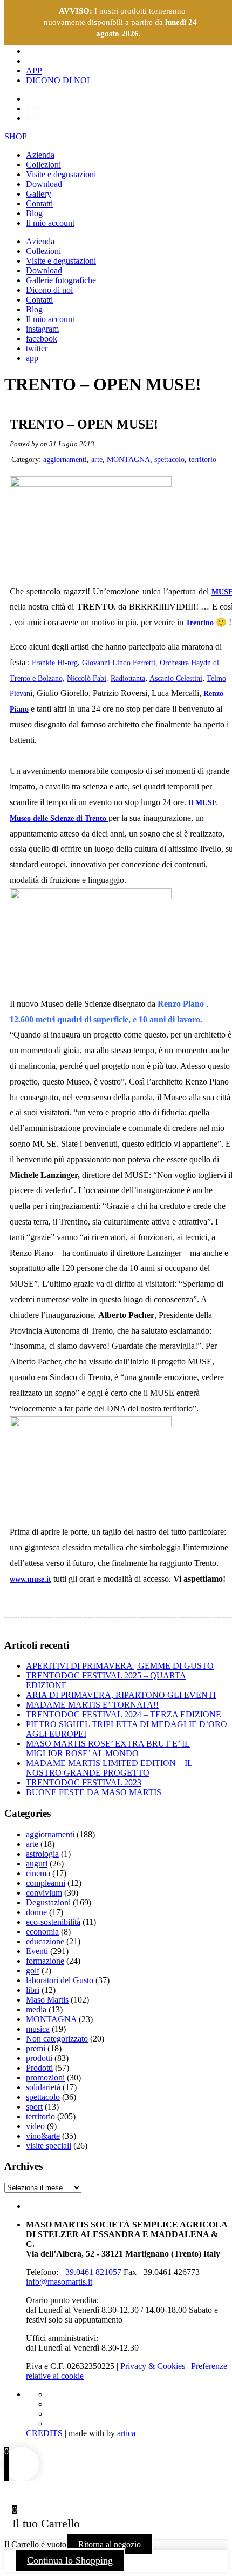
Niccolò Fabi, (88, 678)
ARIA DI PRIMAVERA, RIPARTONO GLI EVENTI (121, 1695)
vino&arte (43, 2136)
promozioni (45, 2077)
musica (38, 2029)
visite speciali (49, 2146)
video (35, 2126)
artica (126, 2433)
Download (44, 184)
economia (42, 1932)
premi (36, 2048)
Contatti (39, 203)
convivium (44, 1893)
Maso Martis (47, 2000)
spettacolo (169, 460)
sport (34, 2107)
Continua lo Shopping (70, 2560)
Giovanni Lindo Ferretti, (120, 663)
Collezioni (43, 165)
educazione (45, 1941)
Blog (34, 213)
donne (36, 1912)
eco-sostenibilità (53, 1922)
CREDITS (45, 2433)
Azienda (40, 155)
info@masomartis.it (59, 2282)
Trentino (200, 623)
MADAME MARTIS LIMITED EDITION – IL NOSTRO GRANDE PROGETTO (109, 1768)
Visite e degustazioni (61, 174)
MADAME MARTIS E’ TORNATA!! (92, 1705)
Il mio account (50, 223)
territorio (203, 460)
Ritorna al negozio (110, 2544)
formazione (45, 1961)
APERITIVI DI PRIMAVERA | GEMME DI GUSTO (120, 1666)
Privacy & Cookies (153, 2366)
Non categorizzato (57, 2039)
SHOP (16, 136)
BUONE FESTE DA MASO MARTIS (94, 1792)
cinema (38, 1873)
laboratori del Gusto (60, 1980)
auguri (37, 1864)
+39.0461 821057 (91, 2272)
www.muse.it (30, 1579)
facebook (42, 339)
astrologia (42, 1854)
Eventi (37, 1951)
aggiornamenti (65, 460)
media (36, 2009)
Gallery (39, 194)
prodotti (39, 2058)
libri (33, 1990)
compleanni (46, 1883)
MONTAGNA (128, 460)
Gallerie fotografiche (61, 280)
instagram (42, 329)
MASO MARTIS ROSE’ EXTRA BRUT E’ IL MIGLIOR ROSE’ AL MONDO (108, 1748)
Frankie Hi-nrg (55, 663)
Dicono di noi (49, 290)
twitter (37, 348)
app (32, 358)
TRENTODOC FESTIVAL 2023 (84, 1782)
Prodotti (39, 2068)
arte (97, 460)
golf (33, 1971)
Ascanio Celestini (176, 678)
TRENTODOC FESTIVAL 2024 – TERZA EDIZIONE (124, 1714)
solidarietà (43, 2087)
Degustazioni (48, 1902)
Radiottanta (128, 678)
